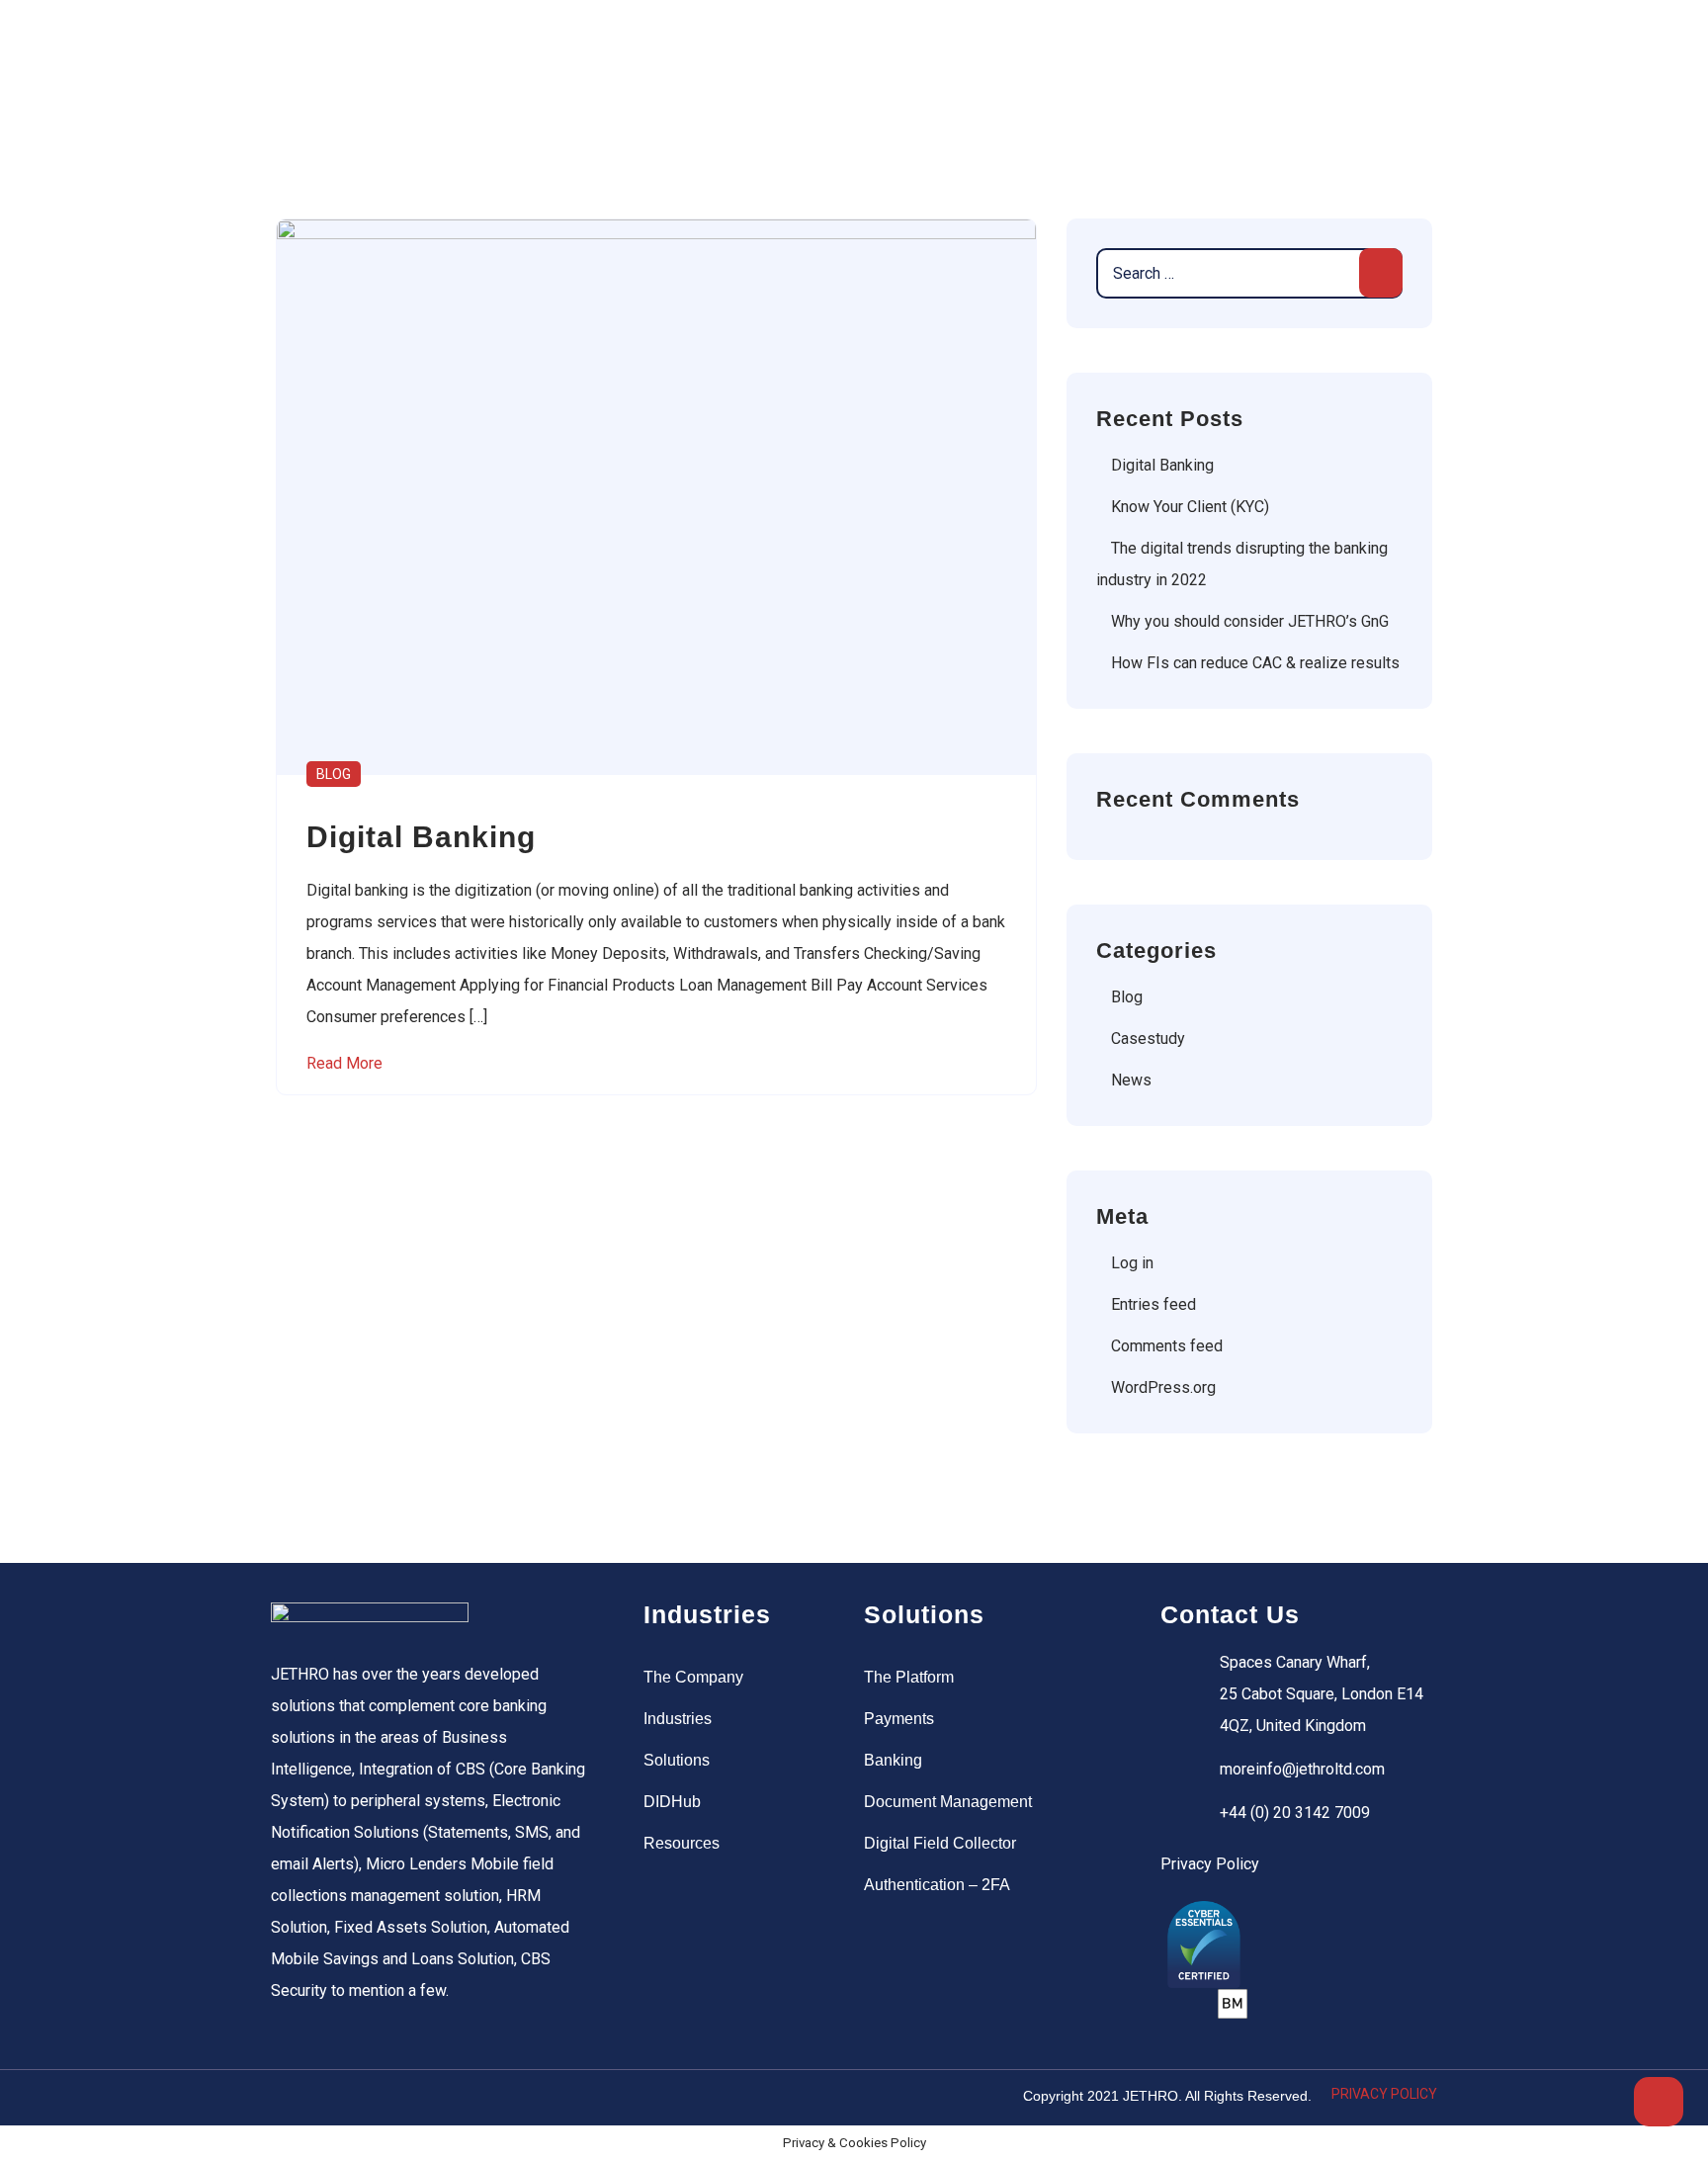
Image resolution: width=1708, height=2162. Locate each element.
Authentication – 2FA (937, 1885)
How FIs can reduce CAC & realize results (1255, 663)
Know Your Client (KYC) (1190, 507)
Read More (344, 1063)
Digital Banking (1162, 465)
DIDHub (672, 1802)
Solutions (677, 1760)
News (1131, 1080)
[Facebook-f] (289, 2098)
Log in (1132, 1263)
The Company (693, 1677)
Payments (899, 1719)
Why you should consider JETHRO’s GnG (1250, 621)
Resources (682, 1843)
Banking (893, 1760)
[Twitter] (329, 2098)
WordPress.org (1163, 1387)
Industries (678, 1719)
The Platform (909, 1677)
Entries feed (1153, 1304)
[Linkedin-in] (370, 2098)
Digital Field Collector (940, 1843)
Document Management (948, 1802)
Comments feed (1167, 1346)
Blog (334, 774)
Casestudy (1148, 1038)
